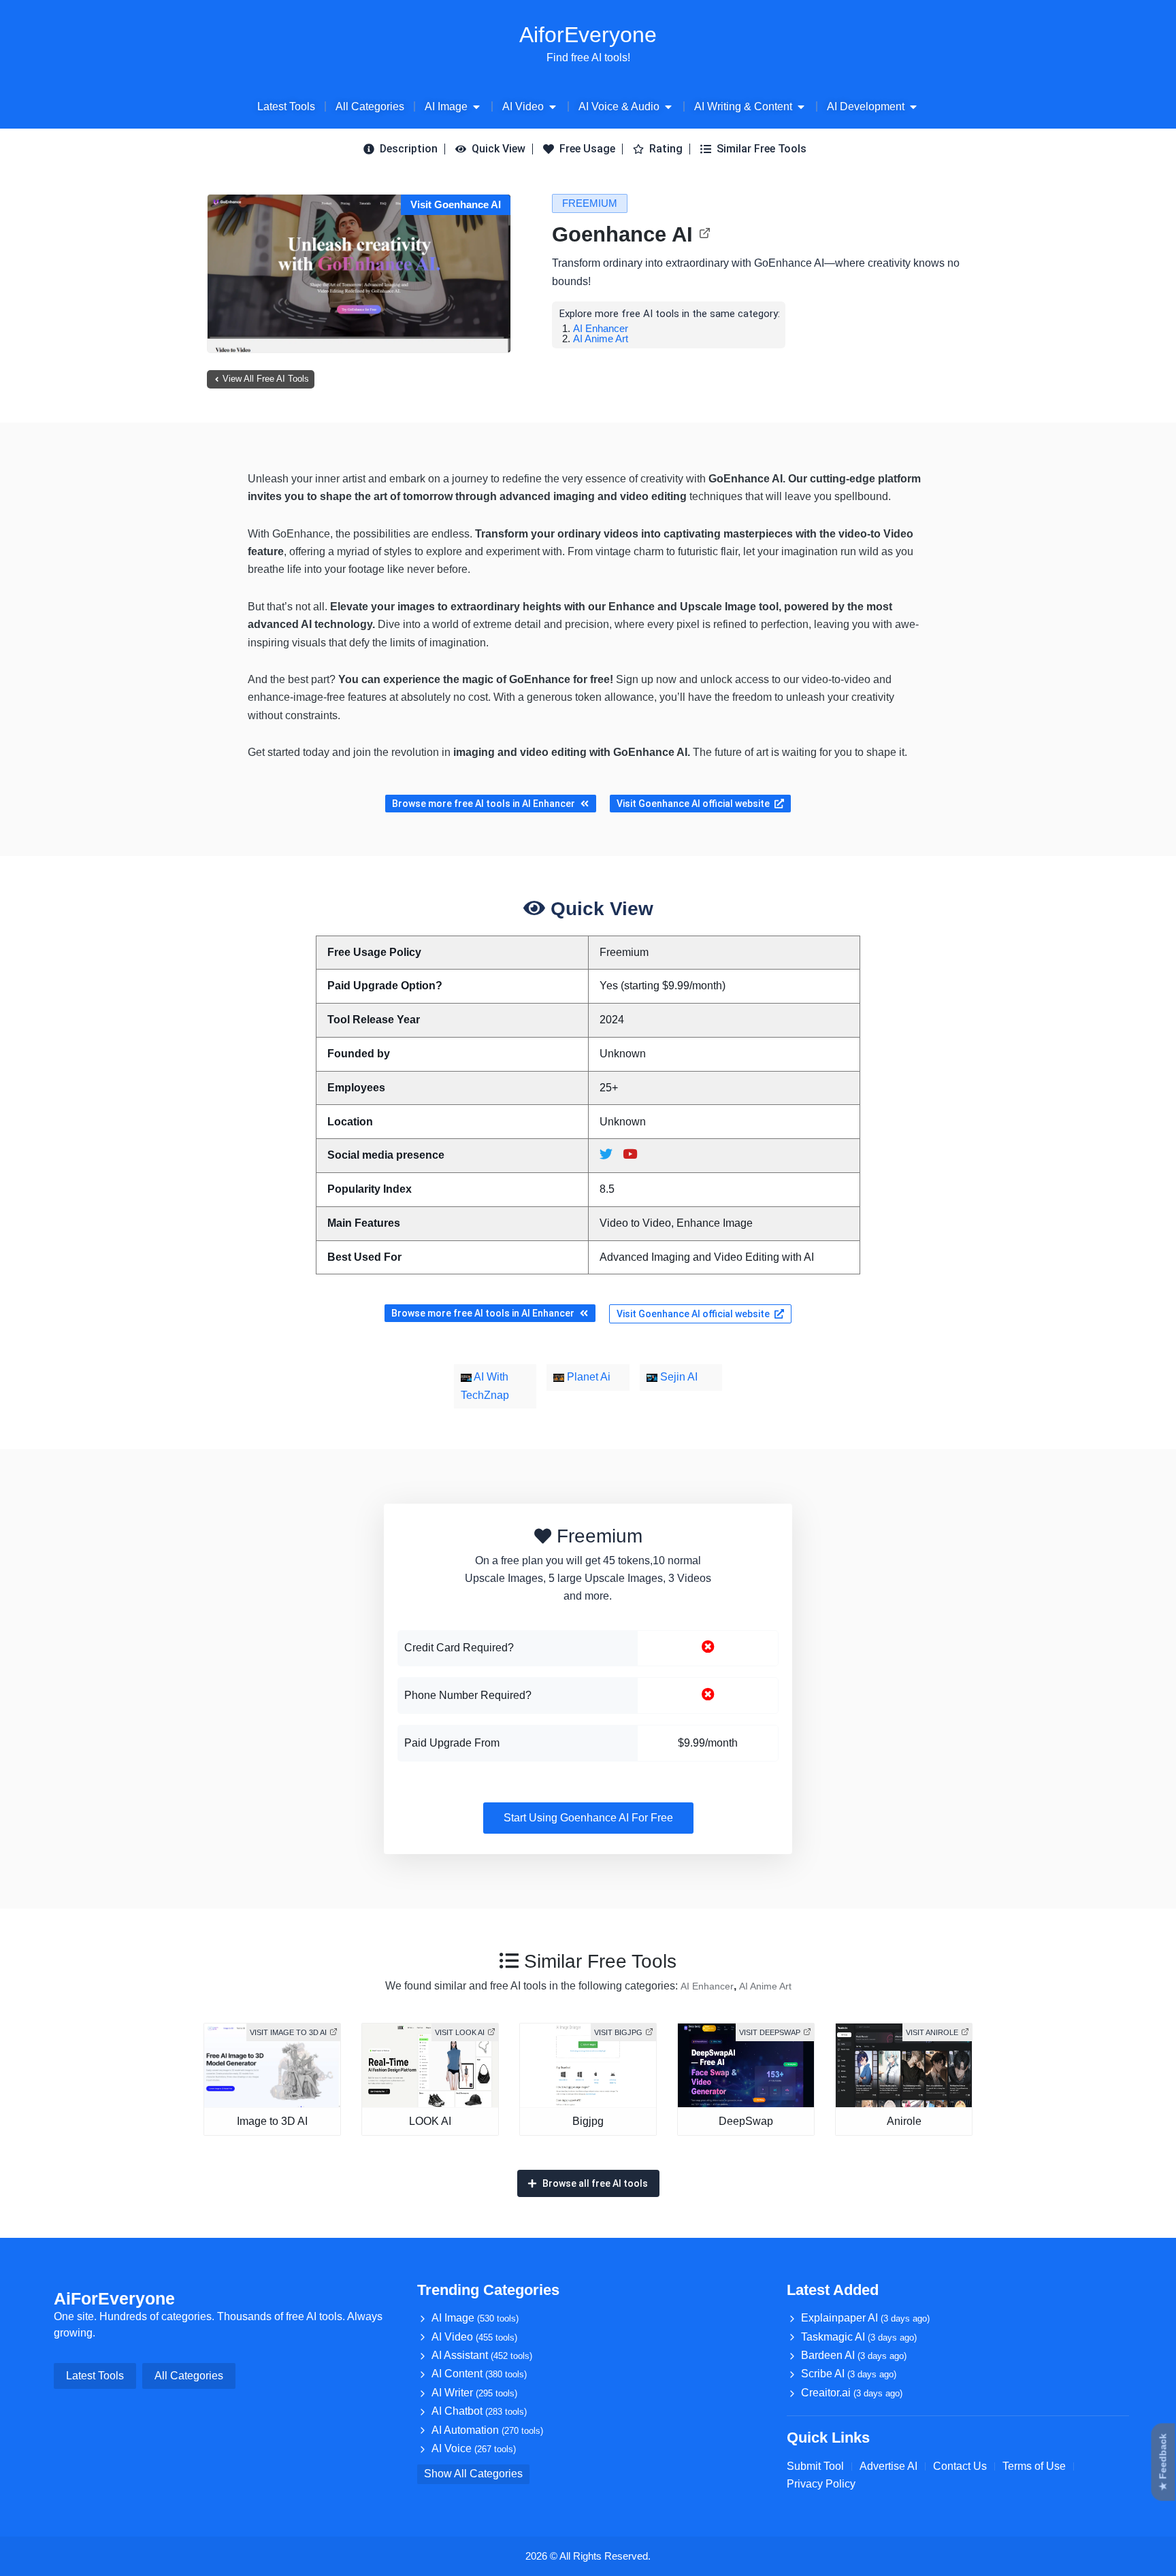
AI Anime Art (601, 338)
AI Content (479, 2374)
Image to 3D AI (272, 2121)
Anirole (904, 2121)
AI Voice (474, 2448)
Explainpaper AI (865, 2318)
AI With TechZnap (485, 1386)
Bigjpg (588, 2121)
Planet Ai (587, 1377)
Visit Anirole (932, 2032)
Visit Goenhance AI (456, 204)
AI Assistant (482, 2355)
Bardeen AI (854, 2355)
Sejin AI (677, 1377)
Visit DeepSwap (770, 2032)
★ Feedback (1163, 2462)
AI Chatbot (479, 2411)
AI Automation (487, 2430)
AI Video (474, 2337)
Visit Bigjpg (618, 2032)
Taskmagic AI (859, 2337)
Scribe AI (849, 2374)
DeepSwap (746, 2121)
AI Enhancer (601, 328)
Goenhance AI (622, 234)
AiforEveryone (588, 35)
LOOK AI (430, 2121)
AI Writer (474, 2393)
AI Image (475, 2318)
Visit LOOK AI (460, 2032)
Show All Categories (473, 2474)
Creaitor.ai (852, 2393)
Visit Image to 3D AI (288, 2032)
